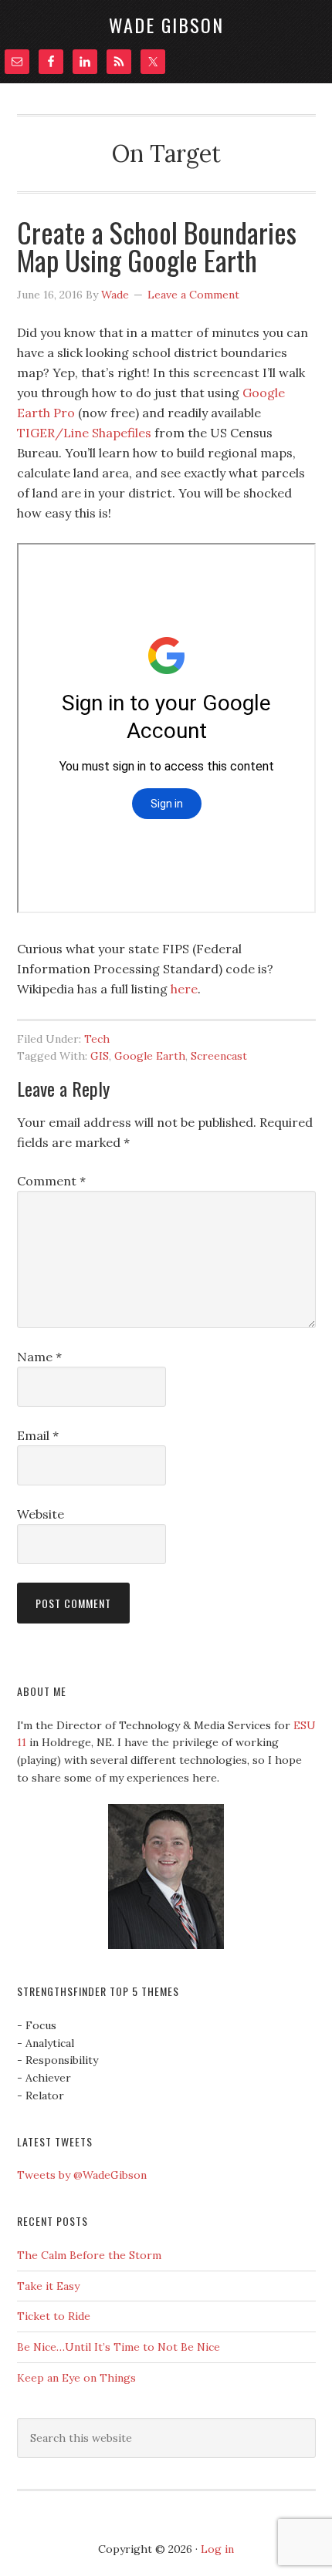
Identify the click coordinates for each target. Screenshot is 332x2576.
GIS (100, 1056)
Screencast (219, 1056)
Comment (51, 1181)
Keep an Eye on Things (76, 2378)
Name (39, 1357)
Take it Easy (48, 2286)
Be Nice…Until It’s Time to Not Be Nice (119, 2347)
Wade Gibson (166, 25)
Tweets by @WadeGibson (82, 2175)
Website (41, 1514)
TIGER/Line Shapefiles (84, 433)
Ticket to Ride (54, 2316)
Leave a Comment (193, 295)
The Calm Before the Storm (89, 2255)
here (184, 989)
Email (38, 1435)
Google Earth (150, 1056)
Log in (217, 2549)
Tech (97, 1039)
